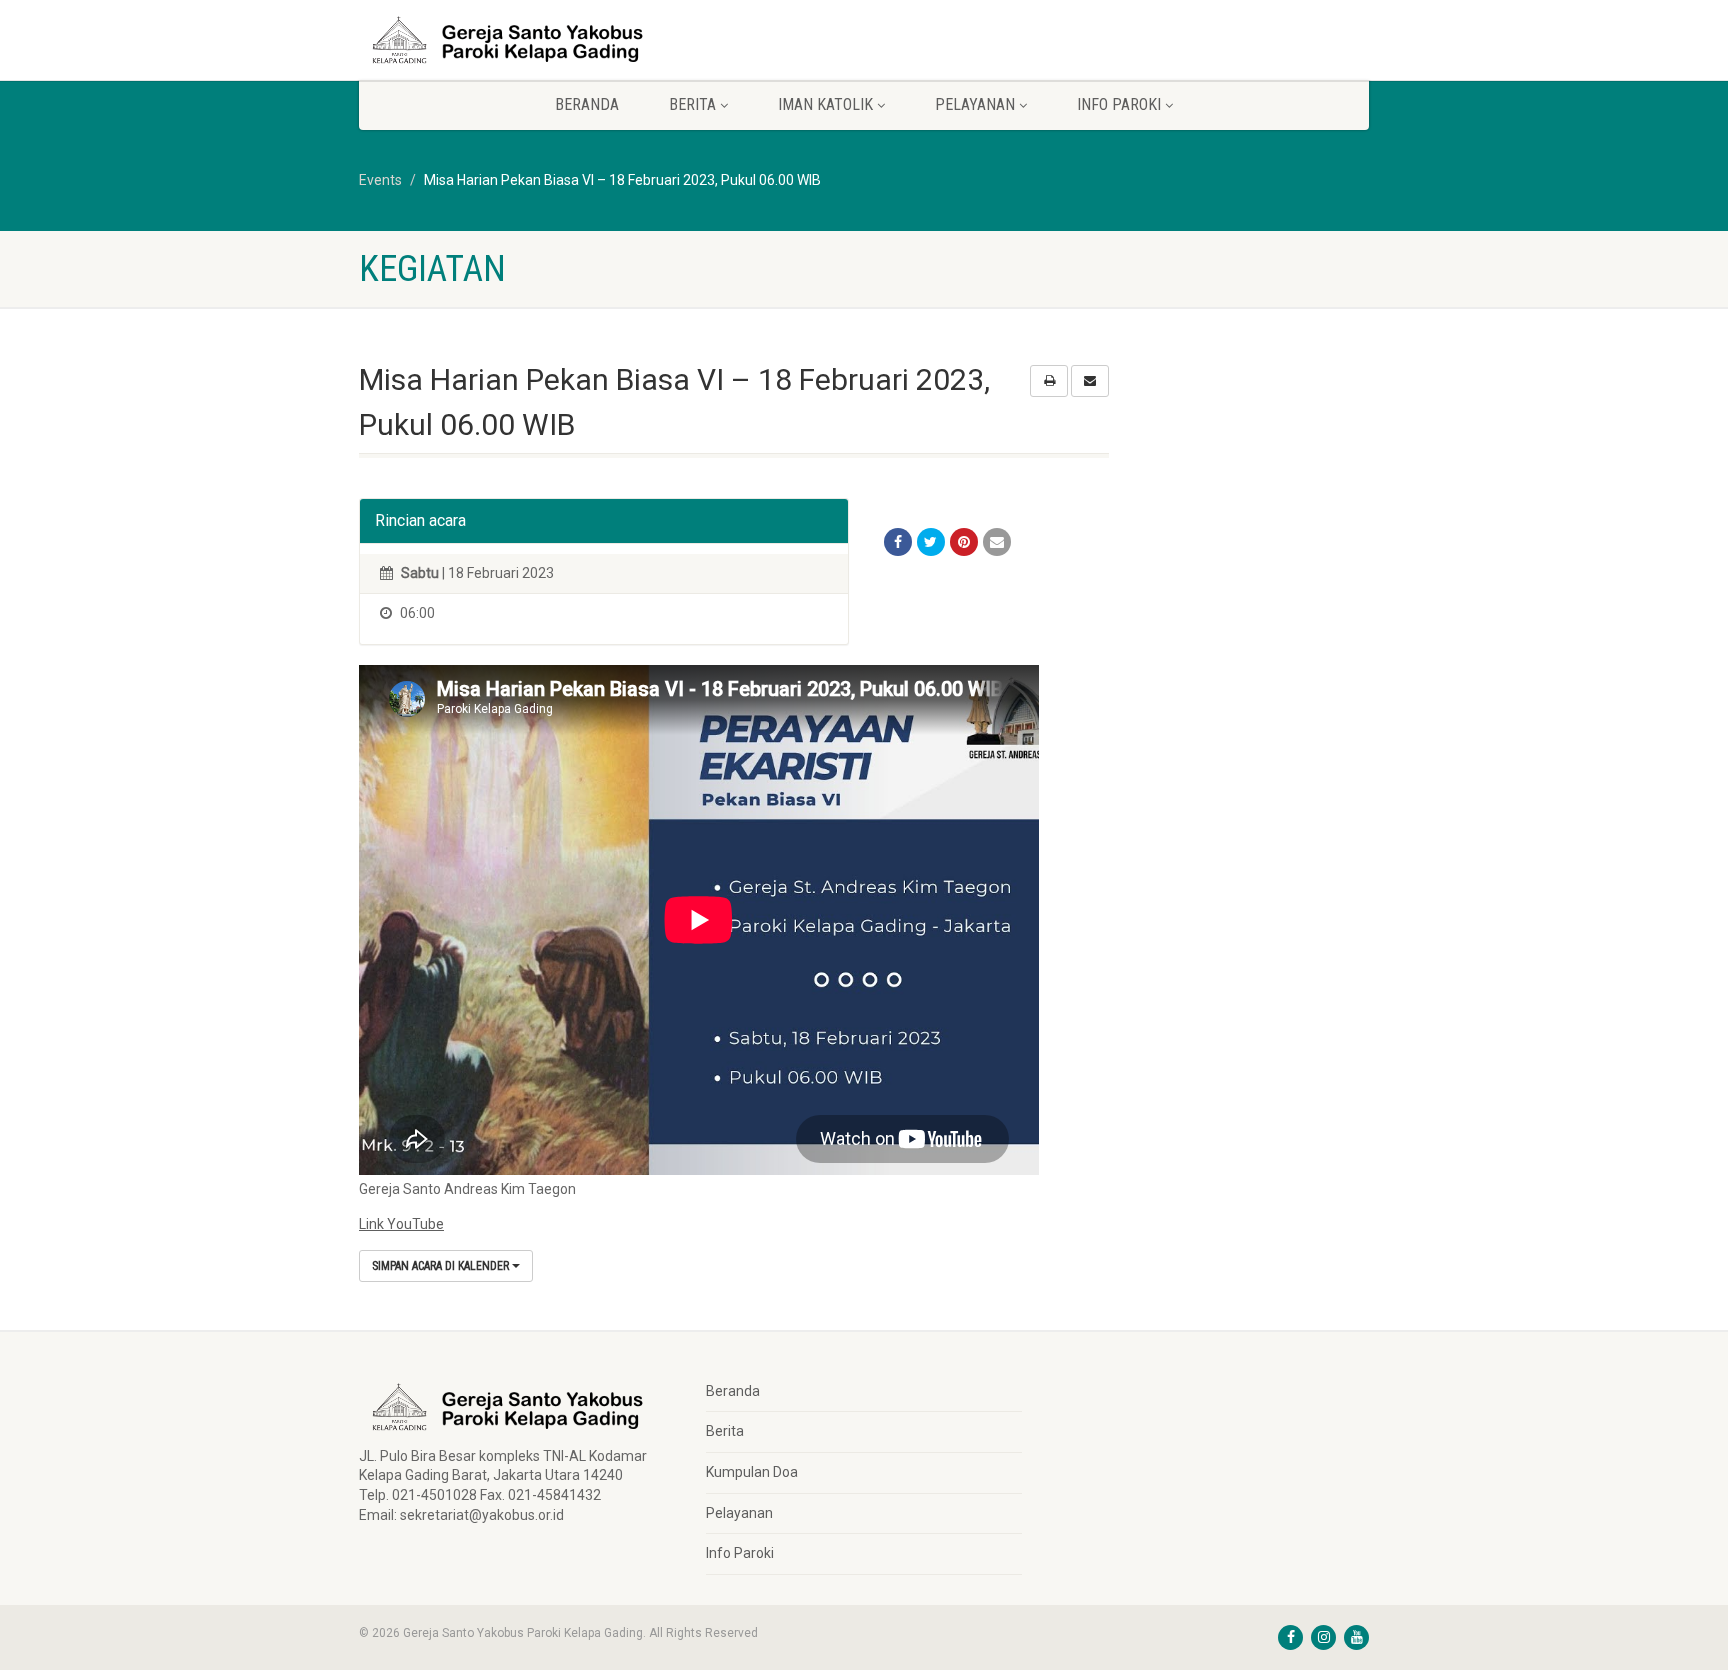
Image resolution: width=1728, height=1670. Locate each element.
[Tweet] (931, 542)
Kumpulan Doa (752, 1472)
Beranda (587, 104)
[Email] (997, 542)
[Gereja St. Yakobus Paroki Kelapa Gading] (517, 40)
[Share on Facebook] (898, 542)
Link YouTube (401, 1224)
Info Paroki (740, 1553)
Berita (725, 1431)
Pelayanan (739, 1513)
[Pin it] (964, 542)
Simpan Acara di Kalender (442, 1266)
